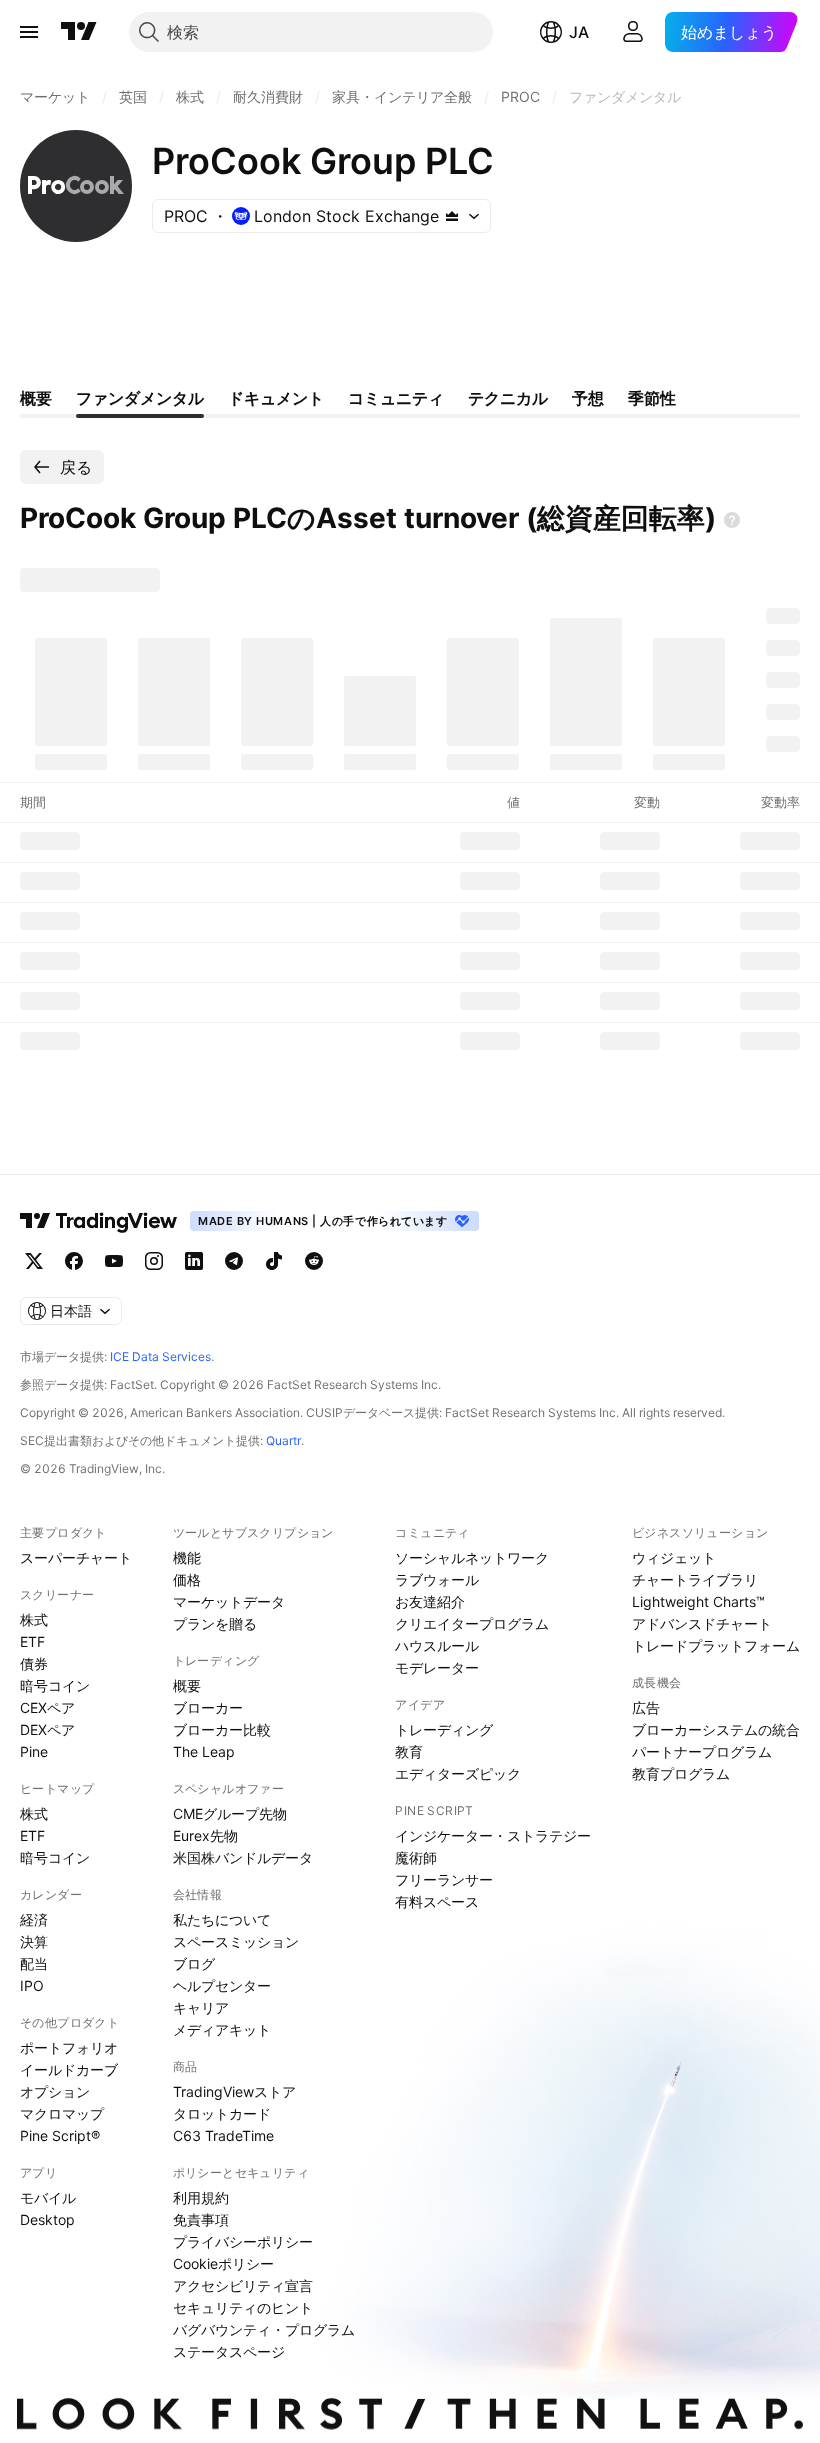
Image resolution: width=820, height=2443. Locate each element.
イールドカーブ (69, 2069)
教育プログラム (681, 1773)
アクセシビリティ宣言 (243, 2285)
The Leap (204, 1751)
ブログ (194, 1963)
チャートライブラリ (695, 1579)
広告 (646, 1707)
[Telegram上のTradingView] (234, 1261)
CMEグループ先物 (230, 1813)
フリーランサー (444, 1879)
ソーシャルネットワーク (472, 1557)
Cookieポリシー (223, 2263)
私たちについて (222, 1919)
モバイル (48, 2197)
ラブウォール (437, 1579)
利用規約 (201, 2197)
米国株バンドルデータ (243, 1857)
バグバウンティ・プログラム (264, 2329)
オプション (55, 2091)
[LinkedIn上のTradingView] (194, 1261)
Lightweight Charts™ (698, 1601)
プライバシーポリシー (243, 2241)
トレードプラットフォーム (716, 1645)
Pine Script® (60, 2135)
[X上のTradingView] (34, 1261)
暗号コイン (55, 1685)
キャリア (201, 2007)
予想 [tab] (588, 398)
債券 (34, 1663)
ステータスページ (229, 2351)
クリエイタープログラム (472, 1623)
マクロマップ (62, 2113)
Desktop (47, 2219)
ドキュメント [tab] (276, 398)
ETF (32, 1641)
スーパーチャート (76, 1557)
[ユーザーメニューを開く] (633, 32)
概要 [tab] (36, 398)
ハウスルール (437, 1645)
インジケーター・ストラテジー (493, 1835)
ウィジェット (674, 1557)
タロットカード (222, 2113)
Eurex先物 (205, 1835)
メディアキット (222, 2029)
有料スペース (437, 1901)
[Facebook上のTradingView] (74, 1261)
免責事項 (201, 2219)
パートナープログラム (702, 1751)
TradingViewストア (234, 2091)
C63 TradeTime (223, 2135)
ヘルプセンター (222, 1985)
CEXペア (47, 1707)
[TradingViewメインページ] (99, 1221)
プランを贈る (215, 1623)
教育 (409, 1751)
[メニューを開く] (29, 32)
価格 (187, 1579)
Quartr (283, 1440)
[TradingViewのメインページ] (79, 32)
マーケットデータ (229, 1601)
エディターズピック (458, 1773)
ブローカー (208, 1707)
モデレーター (437, 1667)
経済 (34, 1919)
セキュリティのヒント (243, 2307)
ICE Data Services (160, 1356)
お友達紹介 (430, 1601)
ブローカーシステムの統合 (716, 1729)
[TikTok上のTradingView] (274, 1261)
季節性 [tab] (652, 398)
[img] (452, 216)
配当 (34, 1963)
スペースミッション (236, 1941)
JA (579, 32)
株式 (34, 1619)
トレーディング (444, 1729)
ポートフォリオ (69, 2047)
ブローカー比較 (222, 1729)
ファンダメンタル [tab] (140, 398)
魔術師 (416, 1857)
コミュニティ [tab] (396, 398)
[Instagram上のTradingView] (154, 1261)
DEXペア (47, 1729)
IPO (32, 1985)
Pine (34, 1751)
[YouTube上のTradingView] (114, 1261)
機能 (187, 1557)
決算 (34, 1941)
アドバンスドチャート (702, 1623)
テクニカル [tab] (508, 398)
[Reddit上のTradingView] (314, 1261)
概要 (187, 1685)
